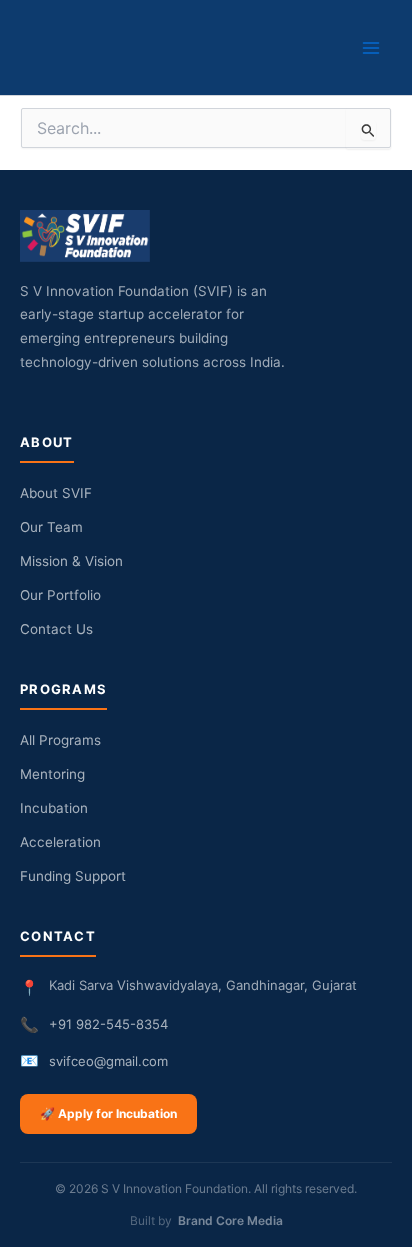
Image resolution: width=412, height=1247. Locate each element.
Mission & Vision (71, 561)
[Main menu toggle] (371, 48)
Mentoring (52, 774)
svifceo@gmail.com (108, 1061)
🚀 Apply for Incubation (108, 1113)
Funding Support (73, 876)
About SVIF (56, 493)
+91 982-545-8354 (108, 1024)
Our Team (51, 527)
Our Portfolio (60, 595)
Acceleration (60, 842)
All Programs (60, 740)
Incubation (54, 808)
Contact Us (56, 629)
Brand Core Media (230, 1220)
